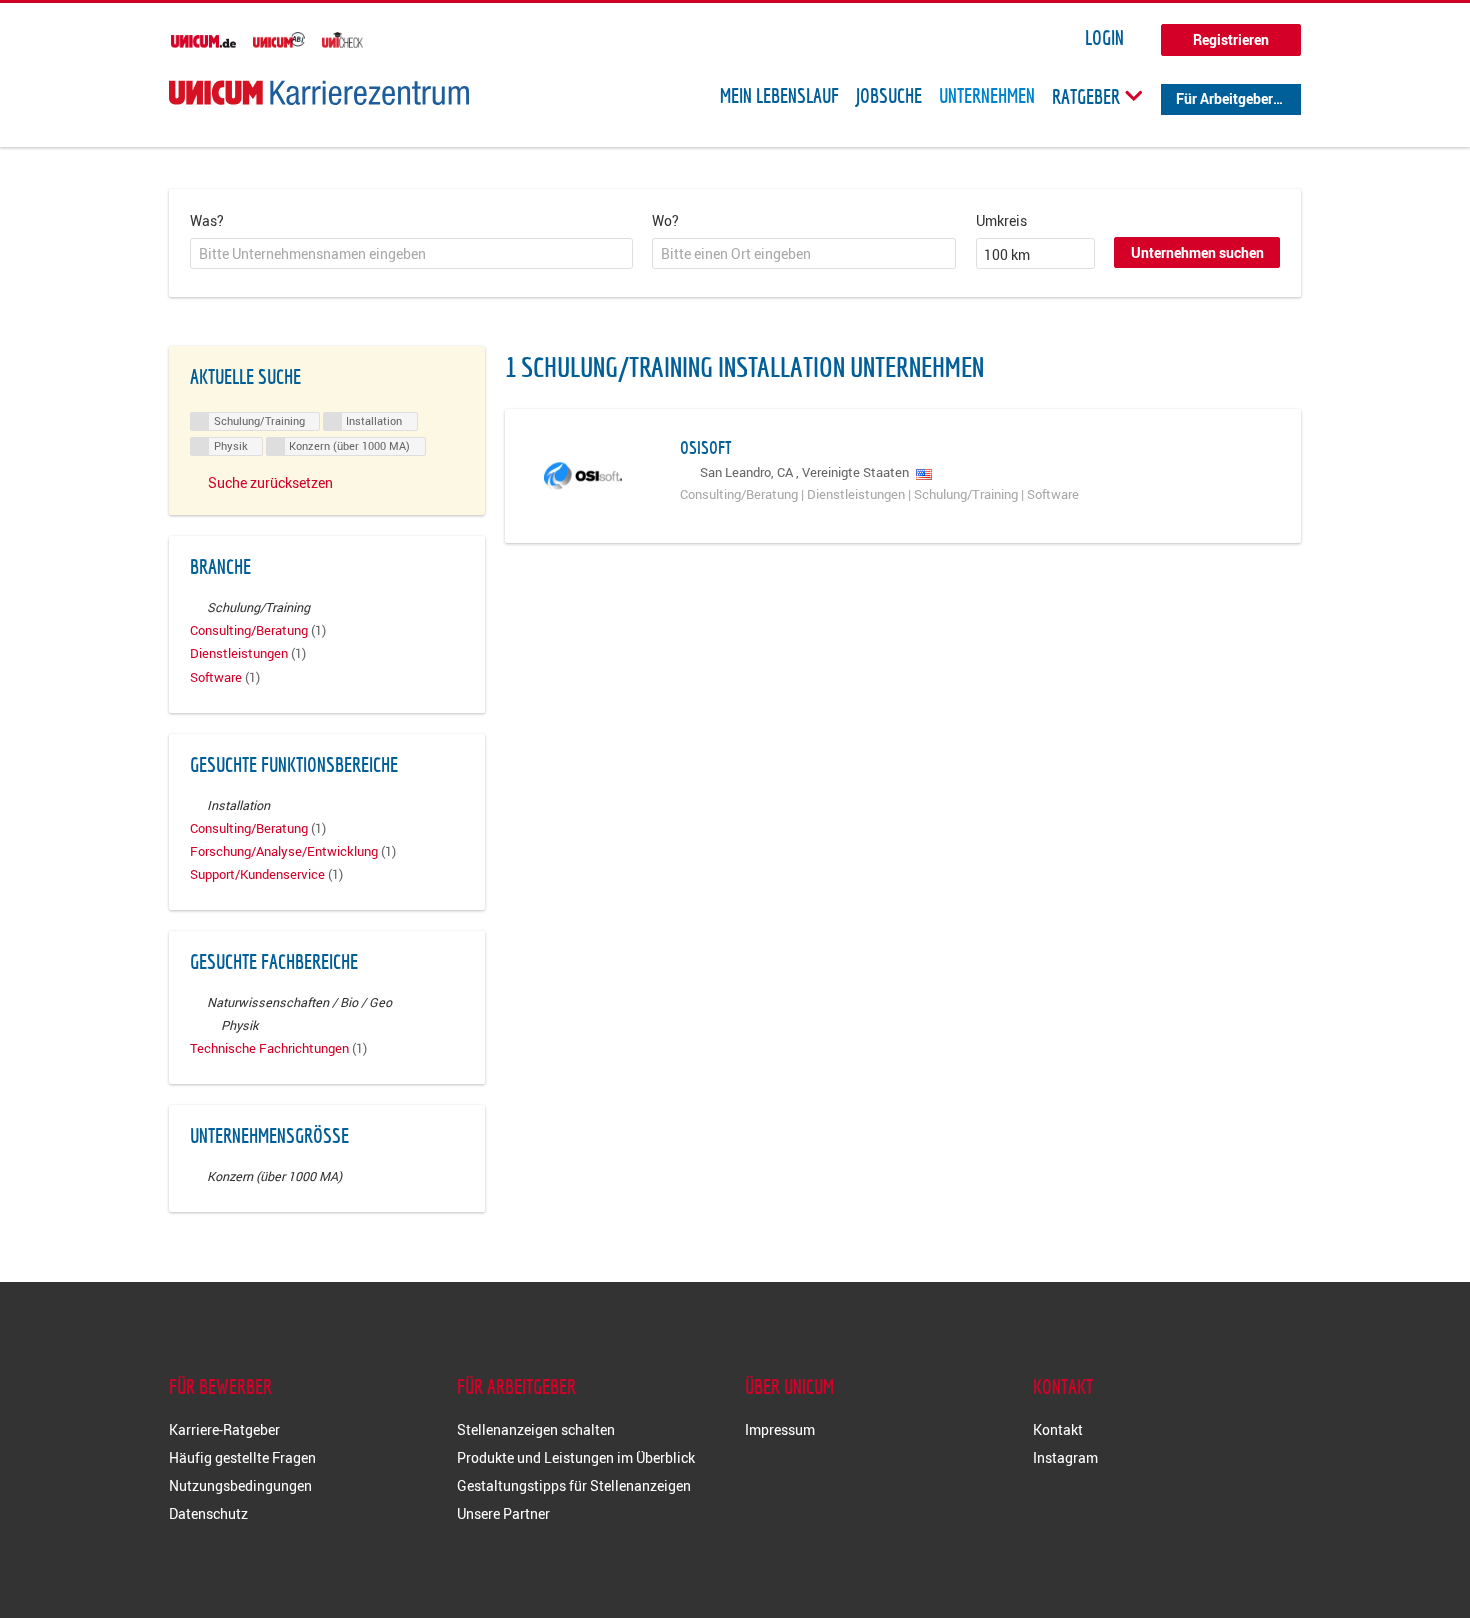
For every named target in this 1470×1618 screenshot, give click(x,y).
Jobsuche (889, 96)
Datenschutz (208, 1513)
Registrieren (1231, 39)
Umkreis (1001, 220)
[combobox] (411, 254)
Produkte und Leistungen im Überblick (576, 1457)
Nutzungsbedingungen (240, 1485)
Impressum (780, 1429)
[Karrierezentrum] (319, 92)
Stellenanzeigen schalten (536, 1429)
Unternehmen (987, 96)
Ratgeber (1088, 96)
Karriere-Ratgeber (224, 1429)
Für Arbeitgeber (1224, 98)
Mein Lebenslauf (779, 96)
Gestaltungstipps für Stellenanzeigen (574, 1485)
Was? (207, 220)
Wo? (665, 220)
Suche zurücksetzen (270, 482)
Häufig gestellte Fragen (242, 1457)
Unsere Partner (503, 1513)
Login (1104, 38)
